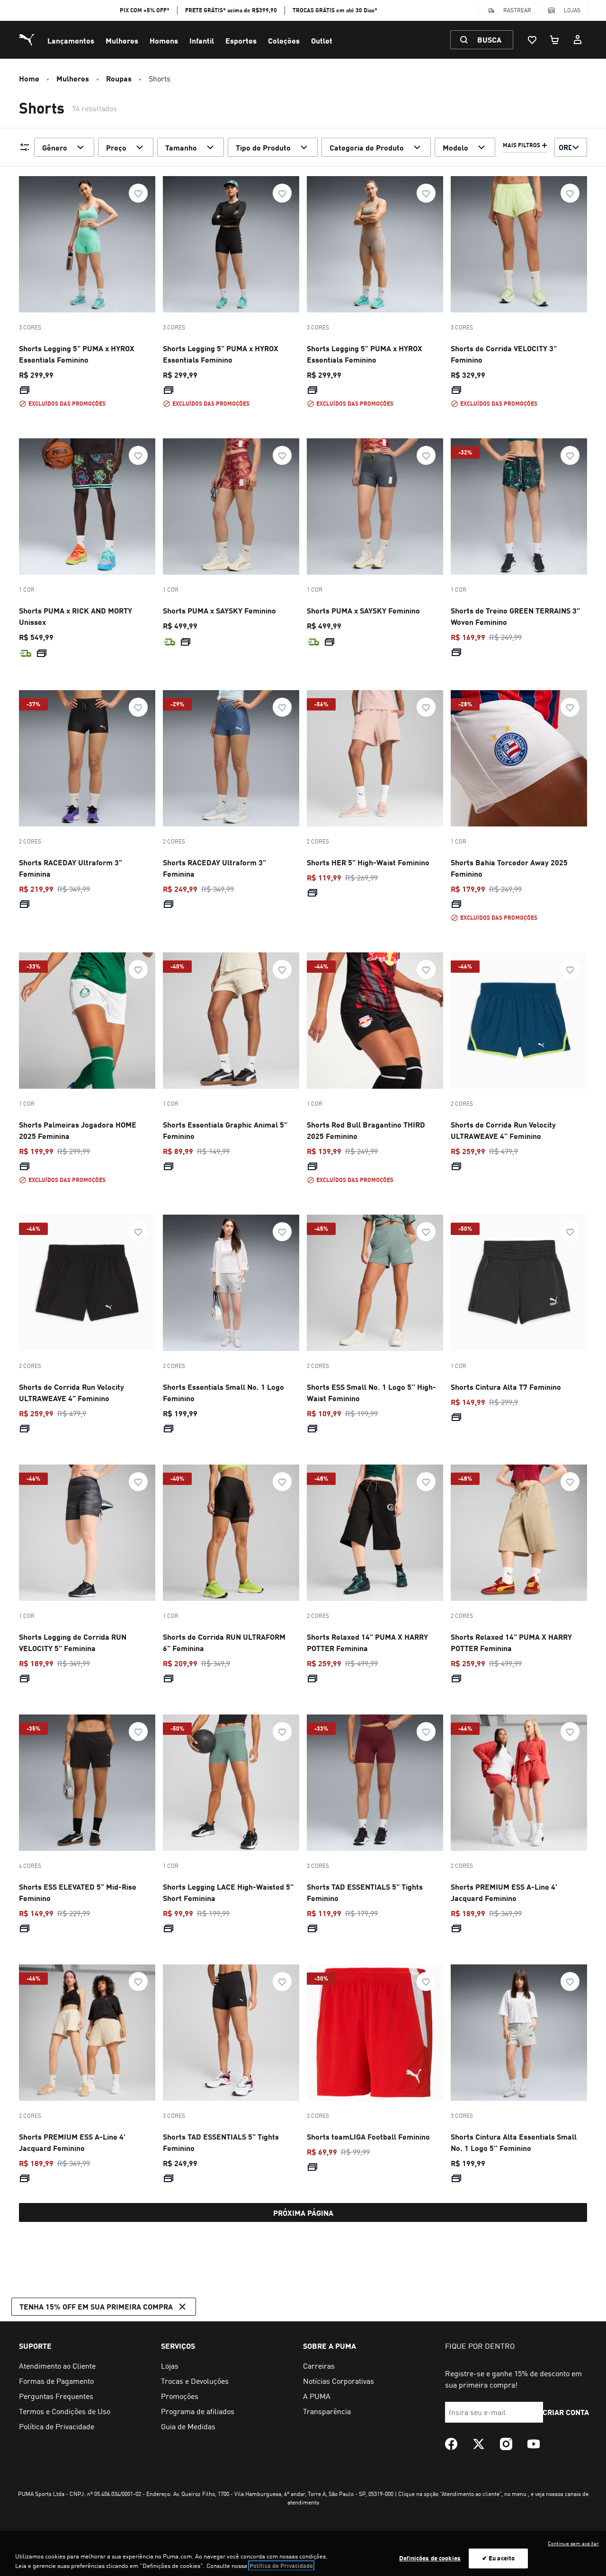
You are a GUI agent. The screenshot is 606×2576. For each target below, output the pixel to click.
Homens (164, 40)
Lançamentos (71, 40)
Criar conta (566, 2412)
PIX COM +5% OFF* (145, 10)
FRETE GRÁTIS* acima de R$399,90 (231, 10)
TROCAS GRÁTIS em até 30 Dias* (335, 10)
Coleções (284, 40)
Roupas (119, 78)
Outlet (322, 40)
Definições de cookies (430, 2558)
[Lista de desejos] (532, 40)
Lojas (572, 10)
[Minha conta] (578, 40)
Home (29, 78)
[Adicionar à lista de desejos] (138, 193)
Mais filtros (521, 145)
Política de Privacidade (281, 2566)
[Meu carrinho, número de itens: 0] (555, 40)
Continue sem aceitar (573, 2543)
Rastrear (517, 10)
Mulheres (122, 40)
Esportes (241, 40)
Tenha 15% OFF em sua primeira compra (96, 2306)
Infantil (202, 40)
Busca (489, 40)
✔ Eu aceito (498, 2558)
